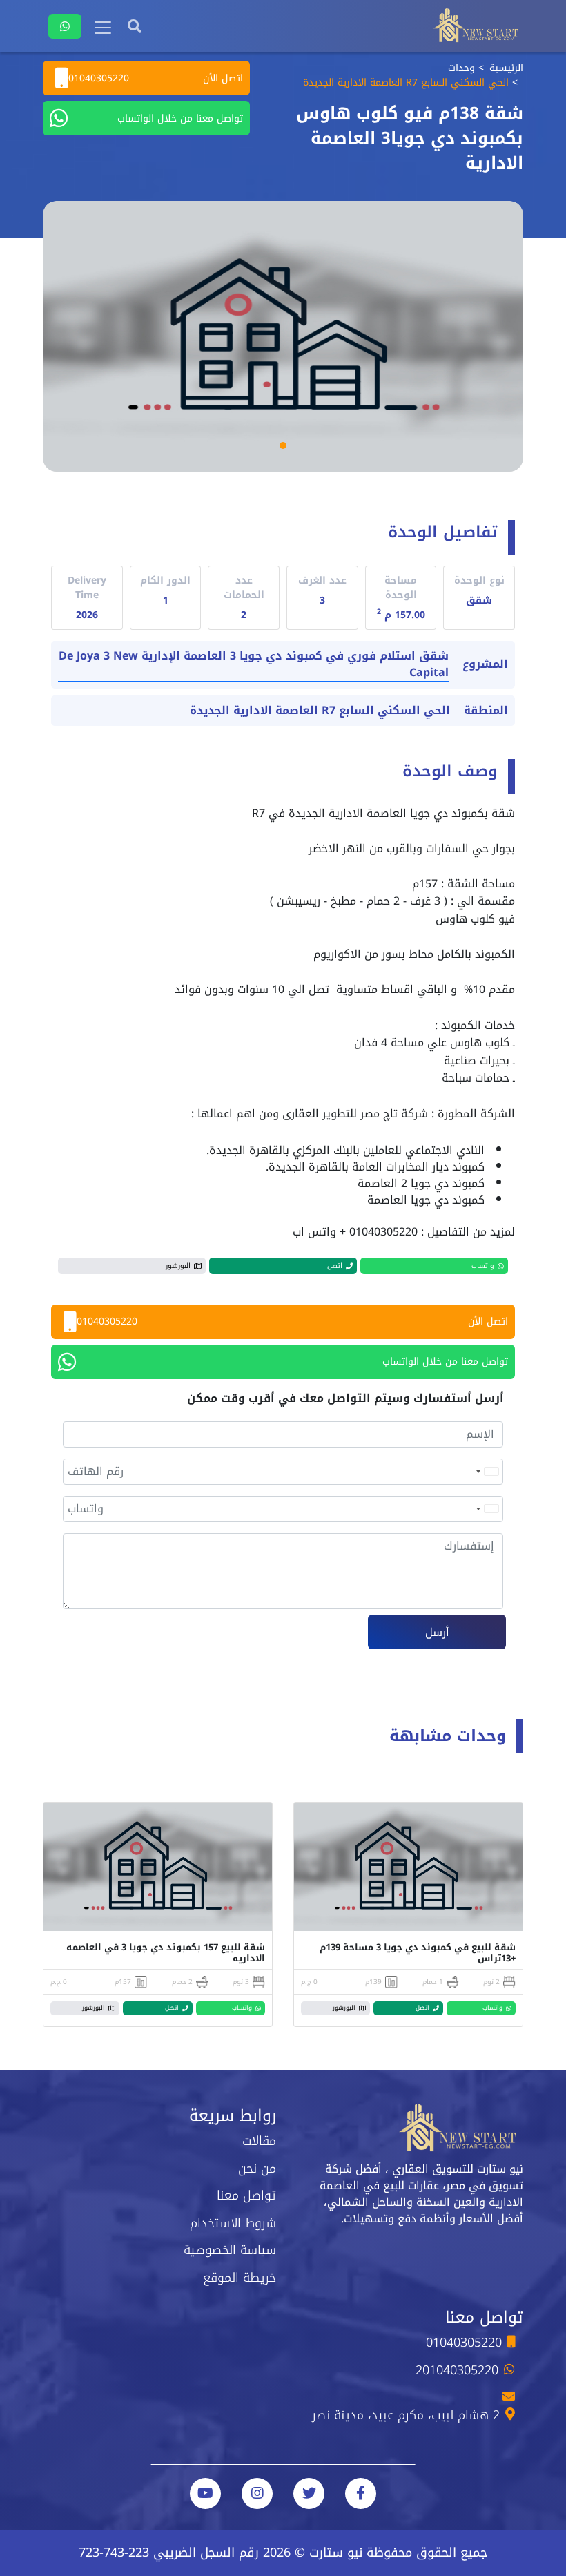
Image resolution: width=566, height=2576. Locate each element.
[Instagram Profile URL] (257, 2493)
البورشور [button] (178, 1266)
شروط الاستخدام (233, 2223)
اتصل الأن (156, 78)
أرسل (437, 1632)
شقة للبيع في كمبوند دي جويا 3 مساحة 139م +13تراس (418, 1953)
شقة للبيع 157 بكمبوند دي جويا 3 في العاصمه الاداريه (166, 1953)
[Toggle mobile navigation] (103, 28)
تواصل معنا (246, 2195)
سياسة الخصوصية (230, 2250)
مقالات (259, 2141)
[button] (283, 445)
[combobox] (487, 1472)
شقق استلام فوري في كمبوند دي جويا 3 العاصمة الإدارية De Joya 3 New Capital (254, 665)
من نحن (257, 2169)
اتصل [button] (335, 1266)
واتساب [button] (483, 1266)
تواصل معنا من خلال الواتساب (180, 118)
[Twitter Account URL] (309, 2493)
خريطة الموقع (240, 2278)
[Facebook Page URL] (361, 2493)
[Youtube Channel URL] (205, 2493)
